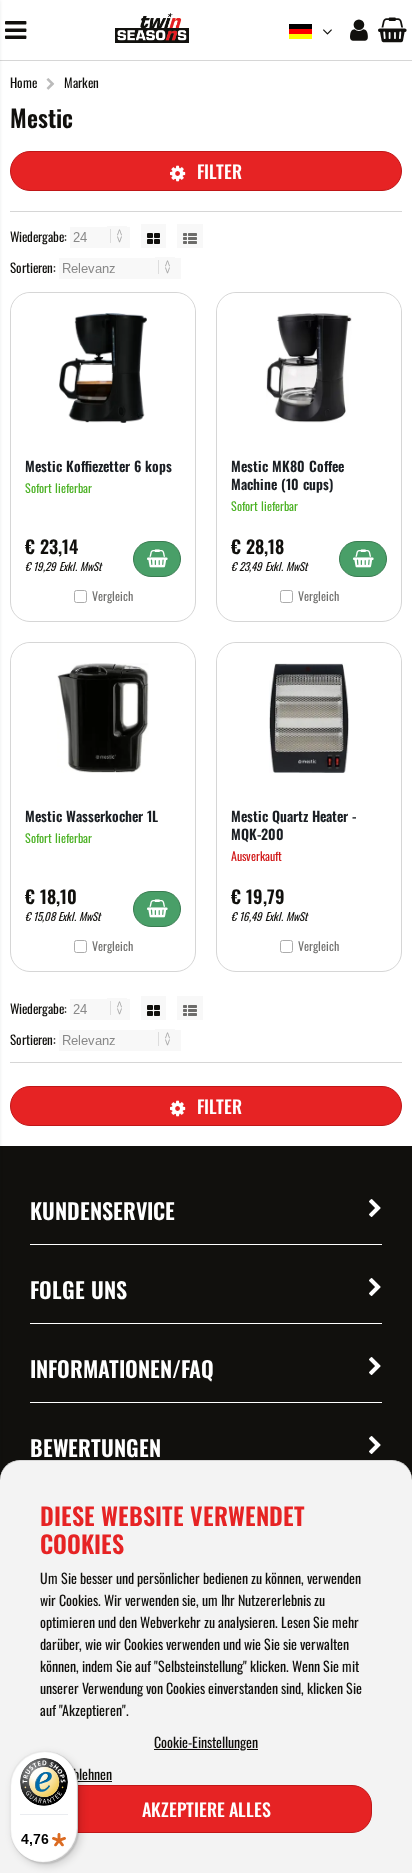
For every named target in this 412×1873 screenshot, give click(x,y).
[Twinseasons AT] (151, 36)
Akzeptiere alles (206, 1809)
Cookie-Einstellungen (206, 1741)
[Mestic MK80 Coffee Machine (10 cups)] (309, 368)
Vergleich (112, 595)
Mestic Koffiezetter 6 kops (98, 465)
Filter (219, 171)
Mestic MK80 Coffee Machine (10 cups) (287, 474)
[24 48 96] (101, 236)
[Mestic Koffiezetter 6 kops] (103, 368)
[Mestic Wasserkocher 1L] (103, 718)
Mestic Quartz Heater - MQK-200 (293, 824)
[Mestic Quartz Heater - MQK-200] (309, 718)
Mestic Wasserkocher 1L (91, 815)
